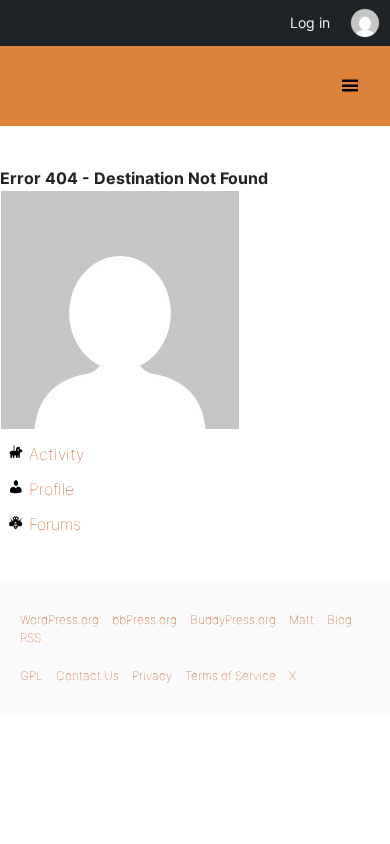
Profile (51, 489)
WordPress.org (59, 619)
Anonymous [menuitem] (364, 23)
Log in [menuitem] (310, 22)
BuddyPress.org (32, 86)
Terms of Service (230, 675)
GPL (31, 675)
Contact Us (87, 675)
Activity (56, 454)
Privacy (152, 675)
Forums (55, 524)
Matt (301, 619)
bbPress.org (144, 619)
